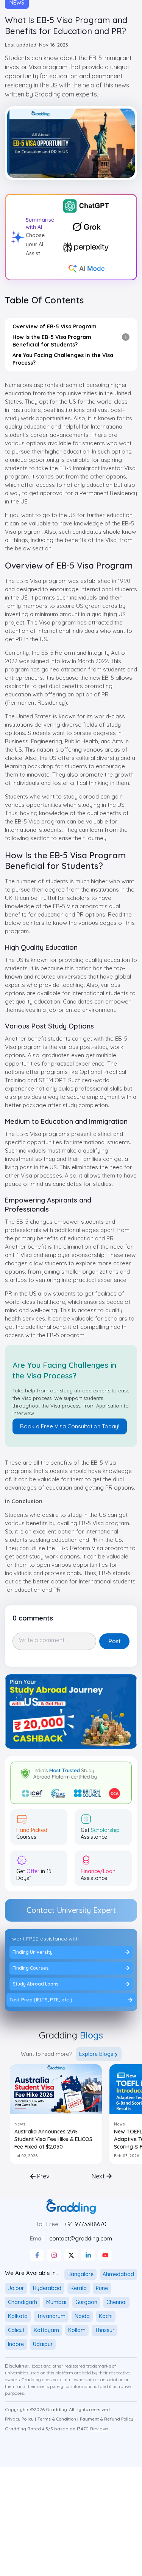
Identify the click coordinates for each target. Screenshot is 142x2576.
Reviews (99, 2429)
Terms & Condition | (58, 2419)
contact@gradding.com (81, 2238)
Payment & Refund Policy (107, 2419)
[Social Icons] (37, 2255)
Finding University (33, 1952)
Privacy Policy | (20, 2419)
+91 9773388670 (85, 2224)
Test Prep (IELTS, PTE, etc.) (42, 2000)
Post (115, 1641)
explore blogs (96, 2054)
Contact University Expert (71, 1910)
